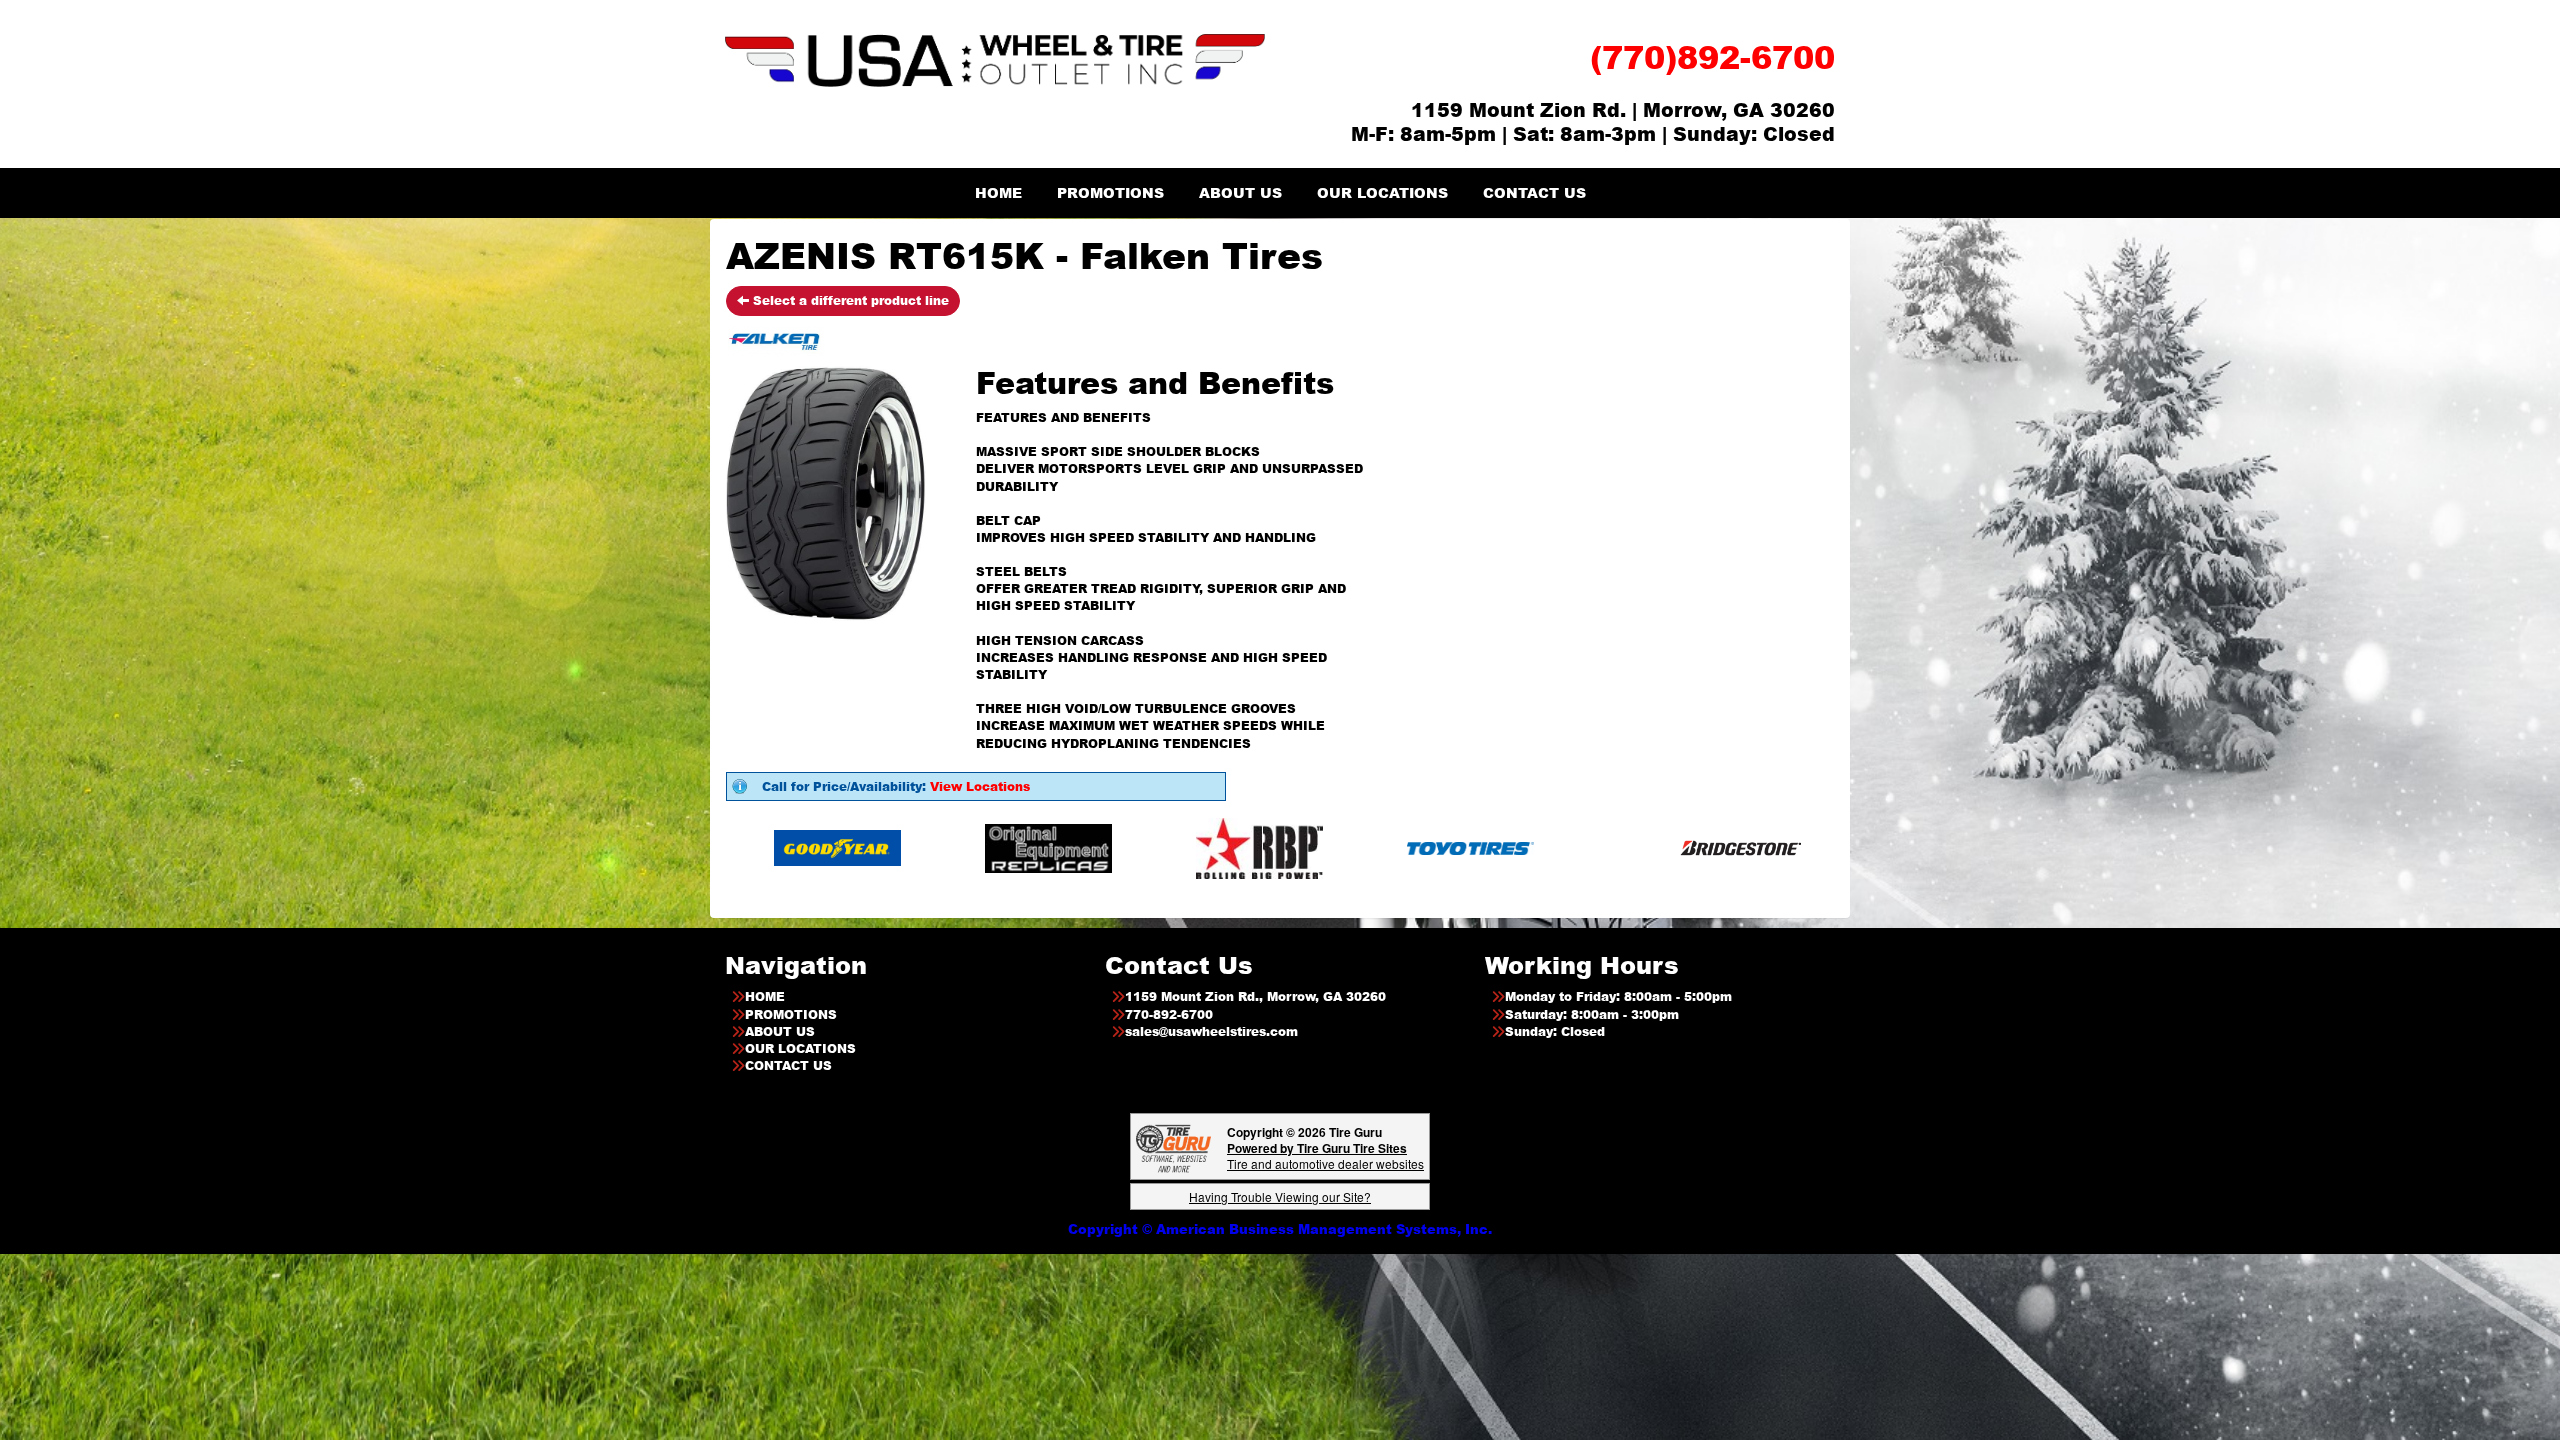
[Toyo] (1313, 847)
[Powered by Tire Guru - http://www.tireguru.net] (1173, 1146)
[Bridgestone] (1585, 847)
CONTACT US (1534, 192)
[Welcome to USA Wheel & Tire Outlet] (995, 59)
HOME (998, 192)
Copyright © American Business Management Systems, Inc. (1280, 1229)
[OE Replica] (891, 847)
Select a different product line (849, 300)
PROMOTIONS (1110, 192)
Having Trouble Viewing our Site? (1280, 1196)
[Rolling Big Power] (1102, 847)
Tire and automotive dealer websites (1325, 1155)
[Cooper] (1796, 847)
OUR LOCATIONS (1382, 192)
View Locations (980, 786)
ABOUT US (1240, 192)
